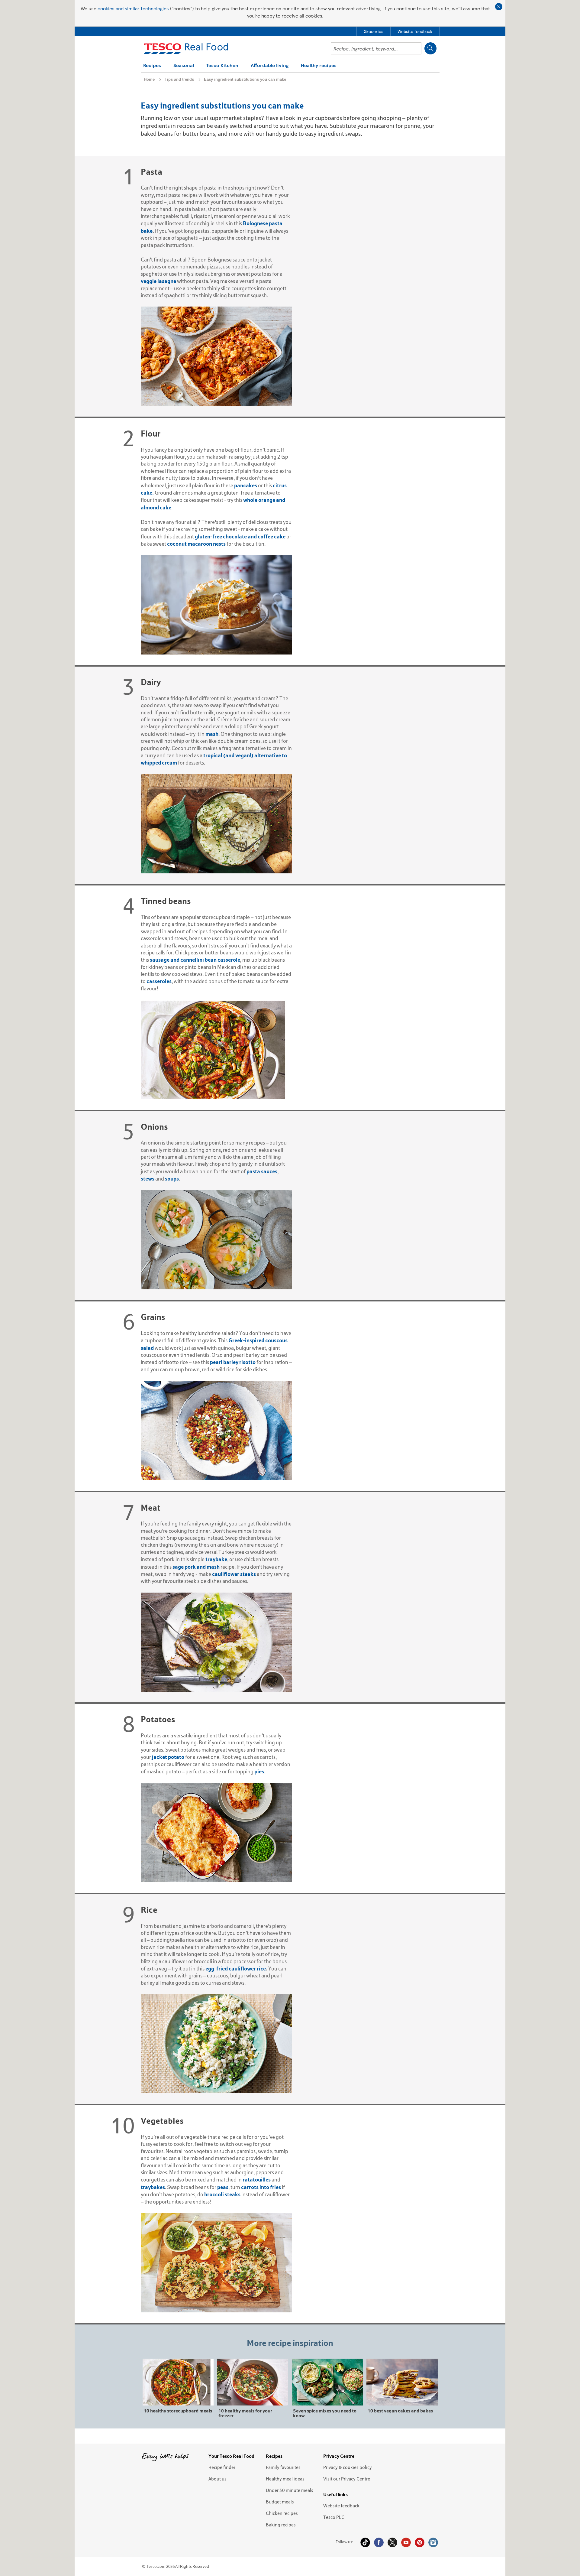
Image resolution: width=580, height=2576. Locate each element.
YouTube (406, 2542)
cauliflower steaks (234, 1574)
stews (148, 1179)
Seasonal (184, 66)
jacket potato (168, 1757)
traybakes (153, 2187)
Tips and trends (179, 79)
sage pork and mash (196, 1567)
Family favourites (283, 2467)
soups (172, 1179)
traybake (216, 1559)
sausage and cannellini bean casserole (195, 960)
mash (212, 734)
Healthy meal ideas (285, 2479)
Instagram (433, 2542)
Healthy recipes (319, 66)
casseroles (159, 981)
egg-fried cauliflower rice (236, 1969)
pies (259, 1771)
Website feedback (341, 2506)
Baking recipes (281, 2525)
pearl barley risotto (233, 1362)
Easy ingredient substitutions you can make (245, 79)
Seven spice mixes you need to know (325, 2413)
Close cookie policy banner (499, 7)
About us (217, 2479)
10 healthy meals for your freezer (245, 2413)
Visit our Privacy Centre (347, 2479)
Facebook (379, 2542)
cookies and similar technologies (133, 8)
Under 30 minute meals (290, 2490)
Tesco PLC (334, 2517)
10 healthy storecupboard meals (178, 2410)
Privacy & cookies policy (348, 2467)
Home (149, 79)
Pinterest (420, 2542)
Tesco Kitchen (222, 66)
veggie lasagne (158, 281)
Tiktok (365, 2542)
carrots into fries (261, 2187)
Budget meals (280, 2502)
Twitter (392, 2542)
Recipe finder (222, 2467)
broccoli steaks (222, 2194)
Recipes (152, 66)
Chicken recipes (282, 2513)
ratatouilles (257, 2180)
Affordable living (270, 66)
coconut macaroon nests (196, 544)
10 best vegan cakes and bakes (400, 2410)
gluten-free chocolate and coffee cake (240, 536)
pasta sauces (262, 1171)
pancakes (246, 485)
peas (223, 2187)
